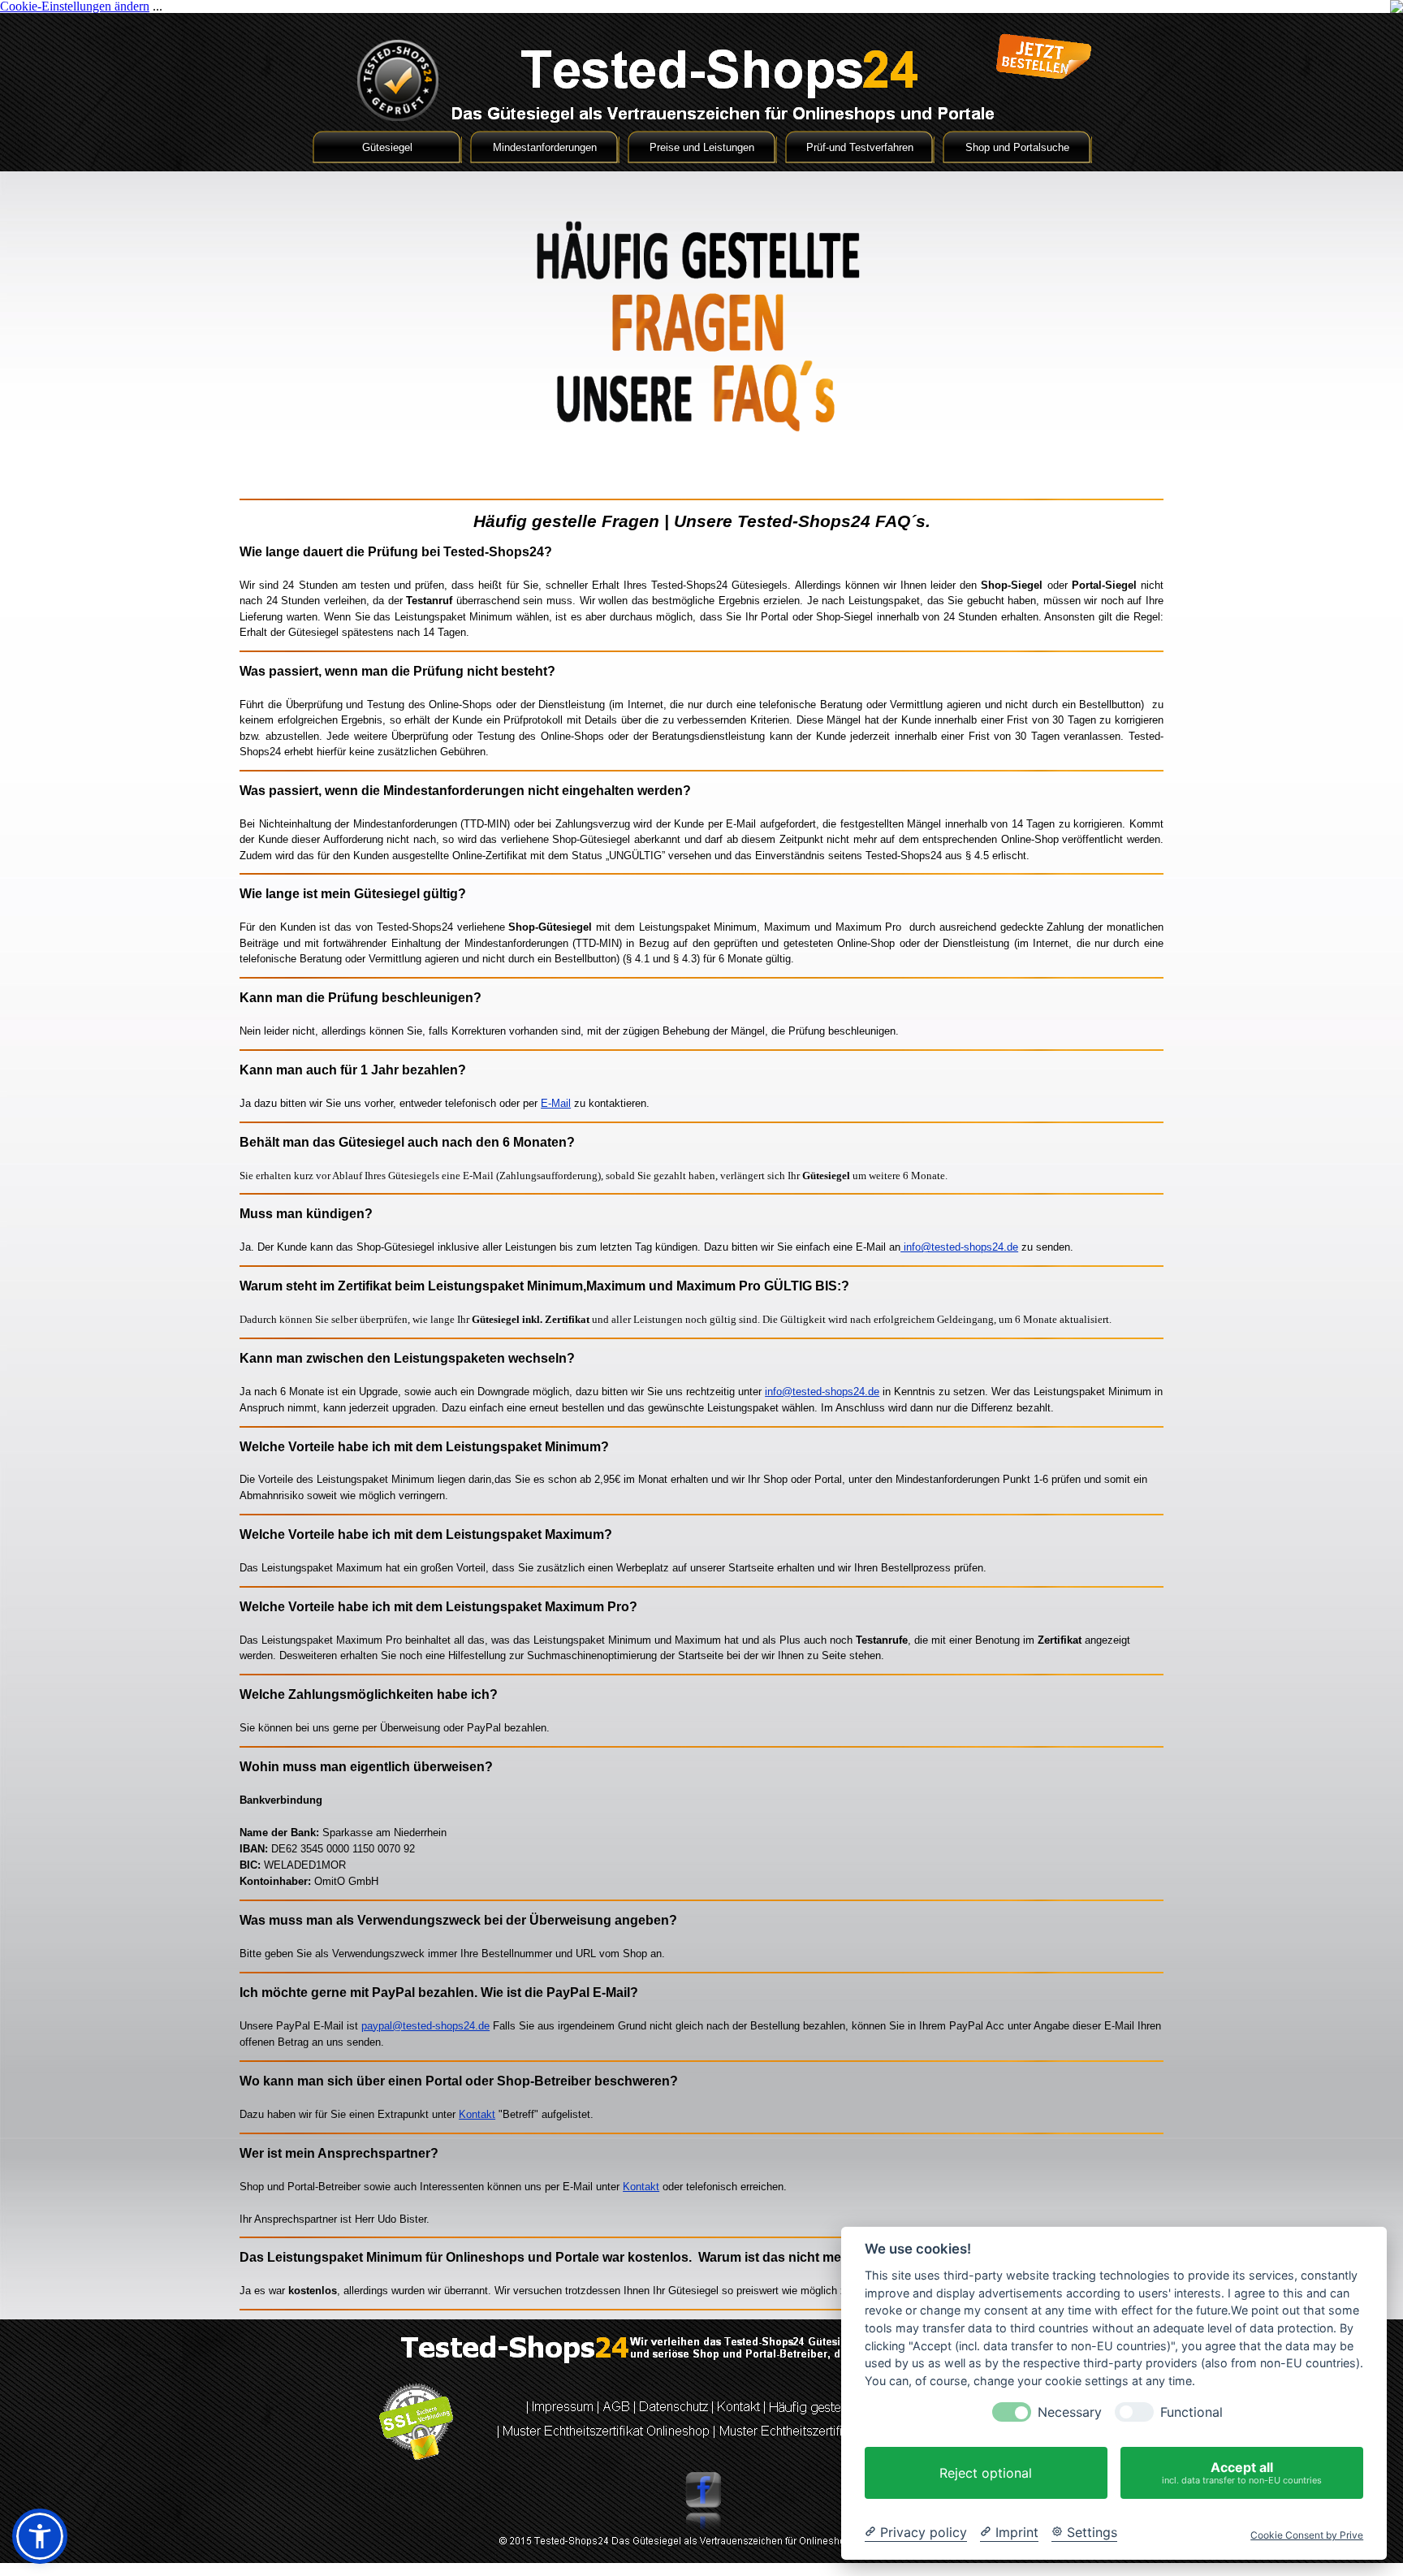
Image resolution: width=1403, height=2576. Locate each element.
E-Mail (556, 1103)
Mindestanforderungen (545, 147)
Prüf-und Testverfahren (860, 147)
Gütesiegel (387, 147)
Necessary (1070, 2412)
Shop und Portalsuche (1017, 147)
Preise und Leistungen (702, 147)
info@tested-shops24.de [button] (959, 1247)
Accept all (1242, 2472)
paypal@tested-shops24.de (425, 2026)
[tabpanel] (701, 521)
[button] (40, 2536)
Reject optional (986, 2473)
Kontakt (477, 2114)
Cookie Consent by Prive (1307, 2535)
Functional (1191, 2412)
